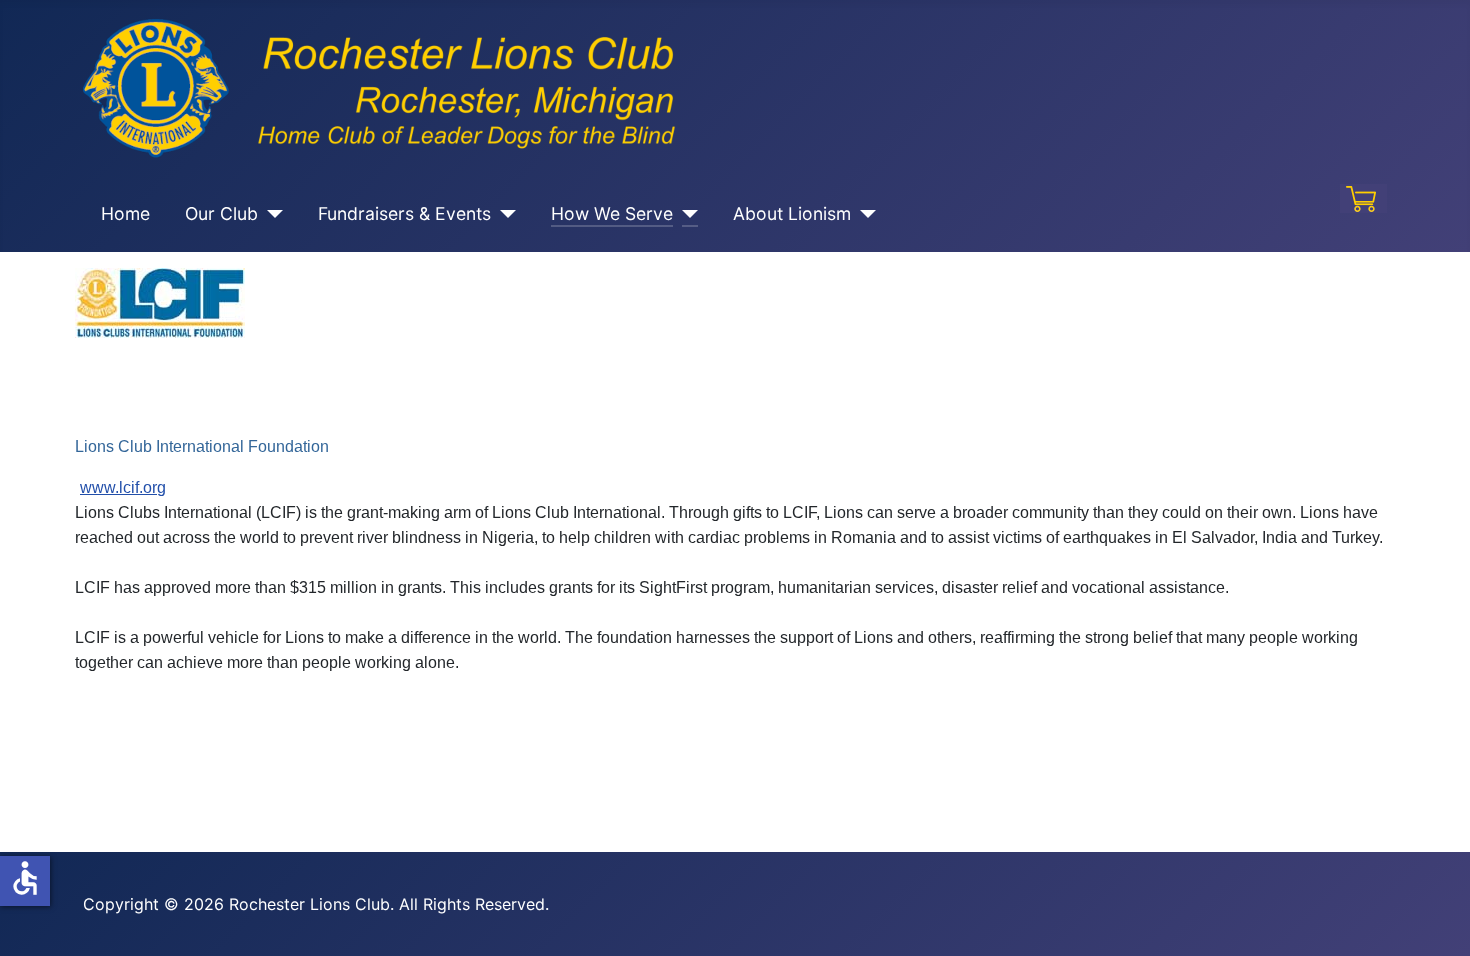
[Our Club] (270, 214)
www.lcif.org (123, 487)
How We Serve (612, 213)
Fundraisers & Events (404, 213)
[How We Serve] (685, 214)
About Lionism (792, 213)
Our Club (221, 213)
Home (125, 213)
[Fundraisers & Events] (503, 214)
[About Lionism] (863, 214)
